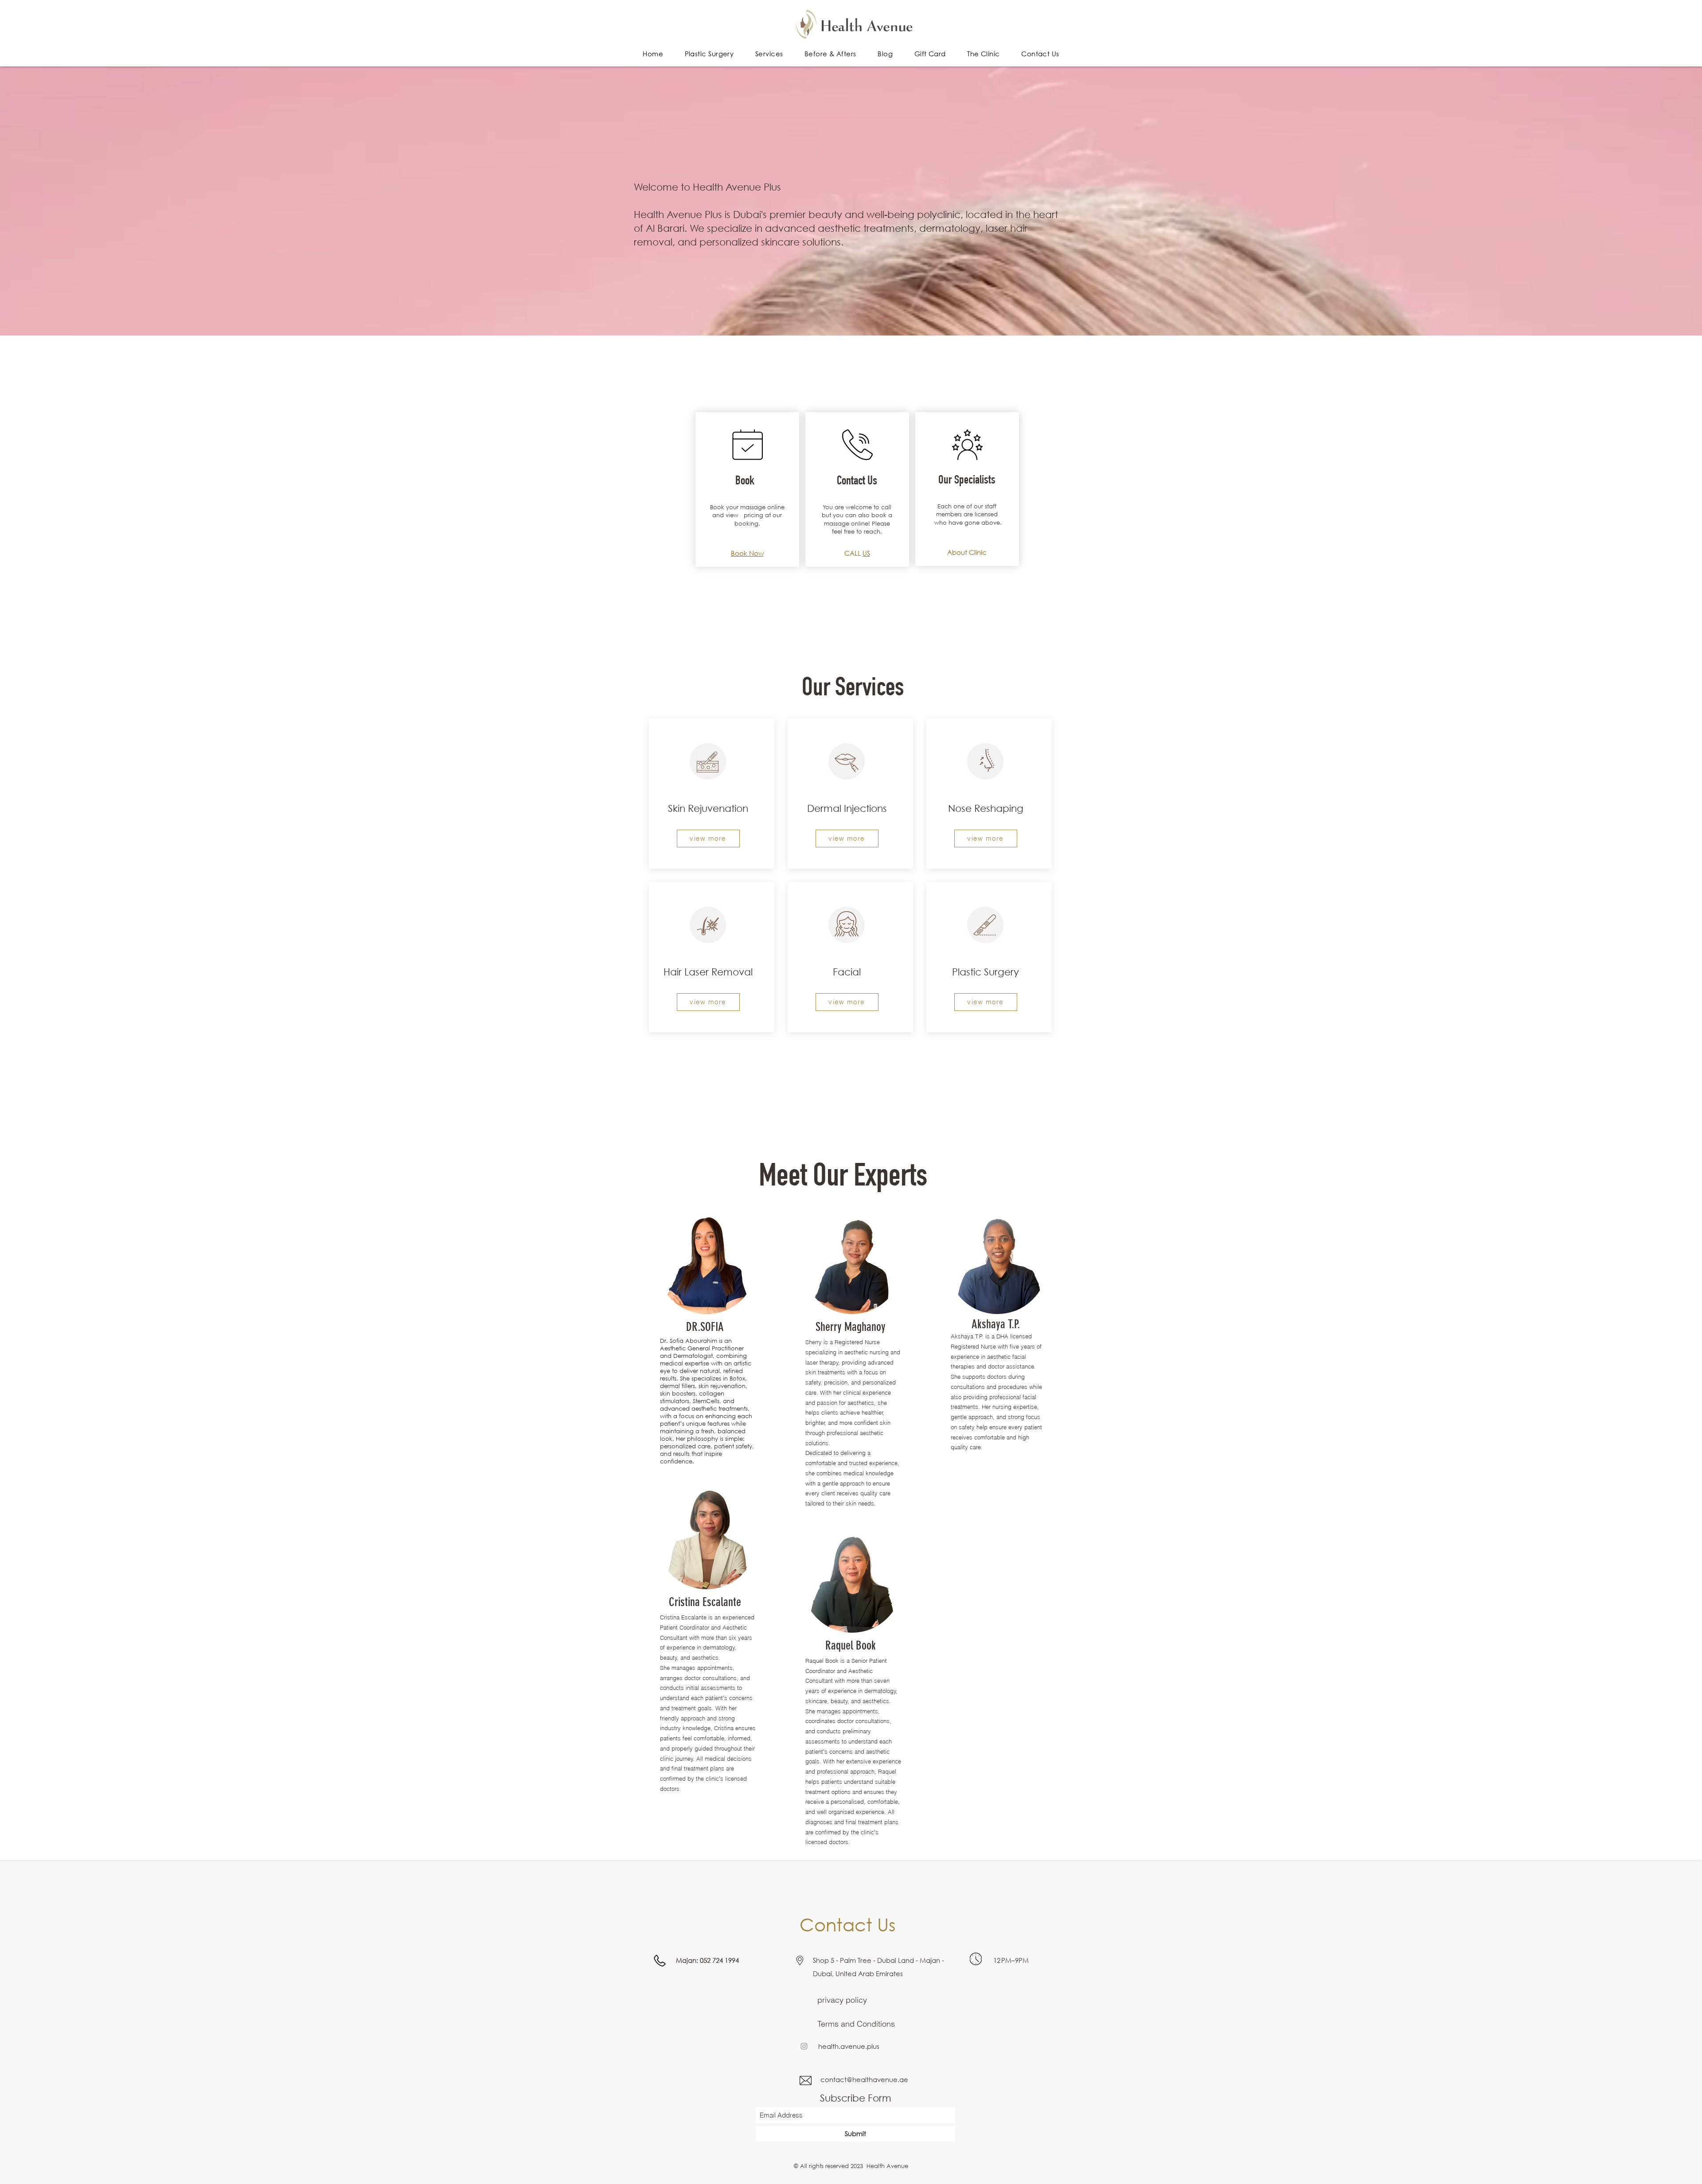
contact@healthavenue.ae (864, 2079)
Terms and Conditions (856, 2024)
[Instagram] (804, 2046)
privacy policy (842, 2000)
